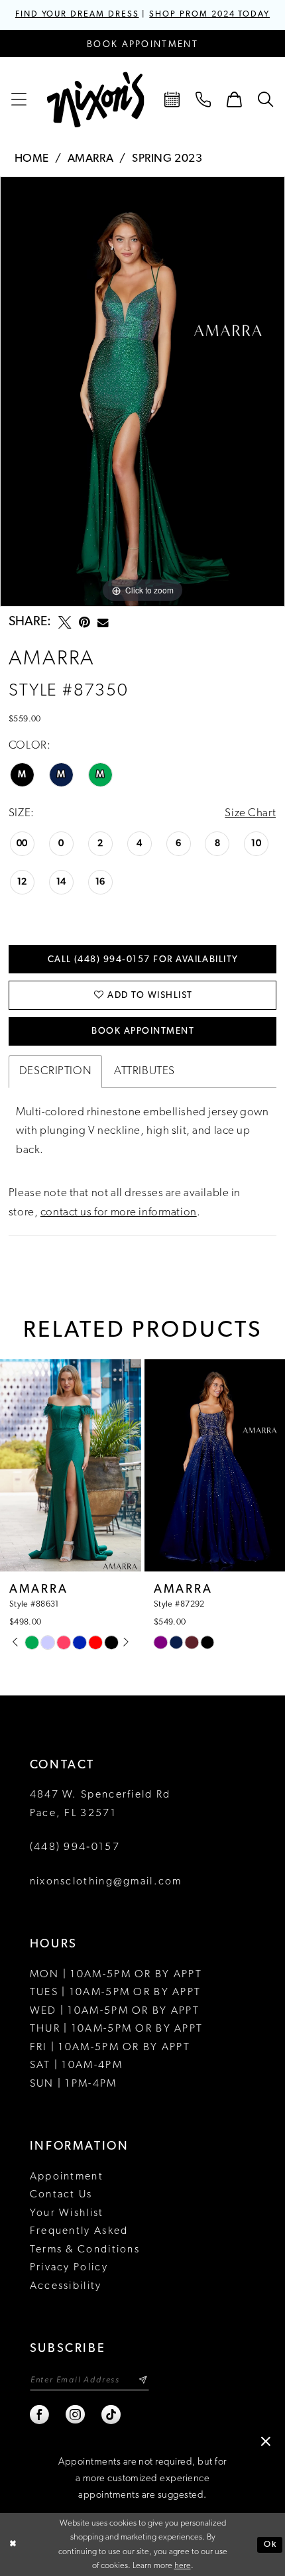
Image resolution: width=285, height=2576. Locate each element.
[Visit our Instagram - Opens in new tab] (76, 2415)
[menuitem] (20, 100)
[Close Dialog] (13, 2545)
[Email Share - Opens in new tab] (103, 623)
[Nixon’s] (96, 100)
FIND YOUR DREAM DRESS (77, 15)
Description (55, 1071)
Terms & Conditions (85, 2250)
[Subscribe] (143, 2380)
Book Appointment (143, 1031)
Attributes (144, 1071)
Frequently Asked (79, 2231)
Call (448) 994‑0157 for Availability (143, 960)
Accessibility (66, 2286)
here (183, 2566)
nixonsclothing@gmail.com (106, 1882)
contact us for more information (119, 1212)
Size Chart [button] (250, 813)
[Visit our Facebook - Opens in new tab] (40, 2415)
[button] (20, 100)
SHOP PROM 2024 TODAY (209, 15)
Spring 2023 (167, 159)
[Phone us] (204, 100)
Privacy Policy (69, 2268)
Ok (270, 2545)
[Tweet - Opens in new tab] (65, 623)
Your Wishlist (67, 2213)
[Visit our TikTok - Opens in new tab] (112, 2415)
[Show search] (265, 100)
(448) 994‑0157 (75, 1847)
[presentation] (90, 1465)
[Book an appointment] (173, 100)
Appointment (67, 2177)
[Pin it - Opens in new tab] (85, 623)
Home (32, 159)
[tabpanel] (142, 392)
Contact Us (61, 2195)
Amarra (90, 159)
